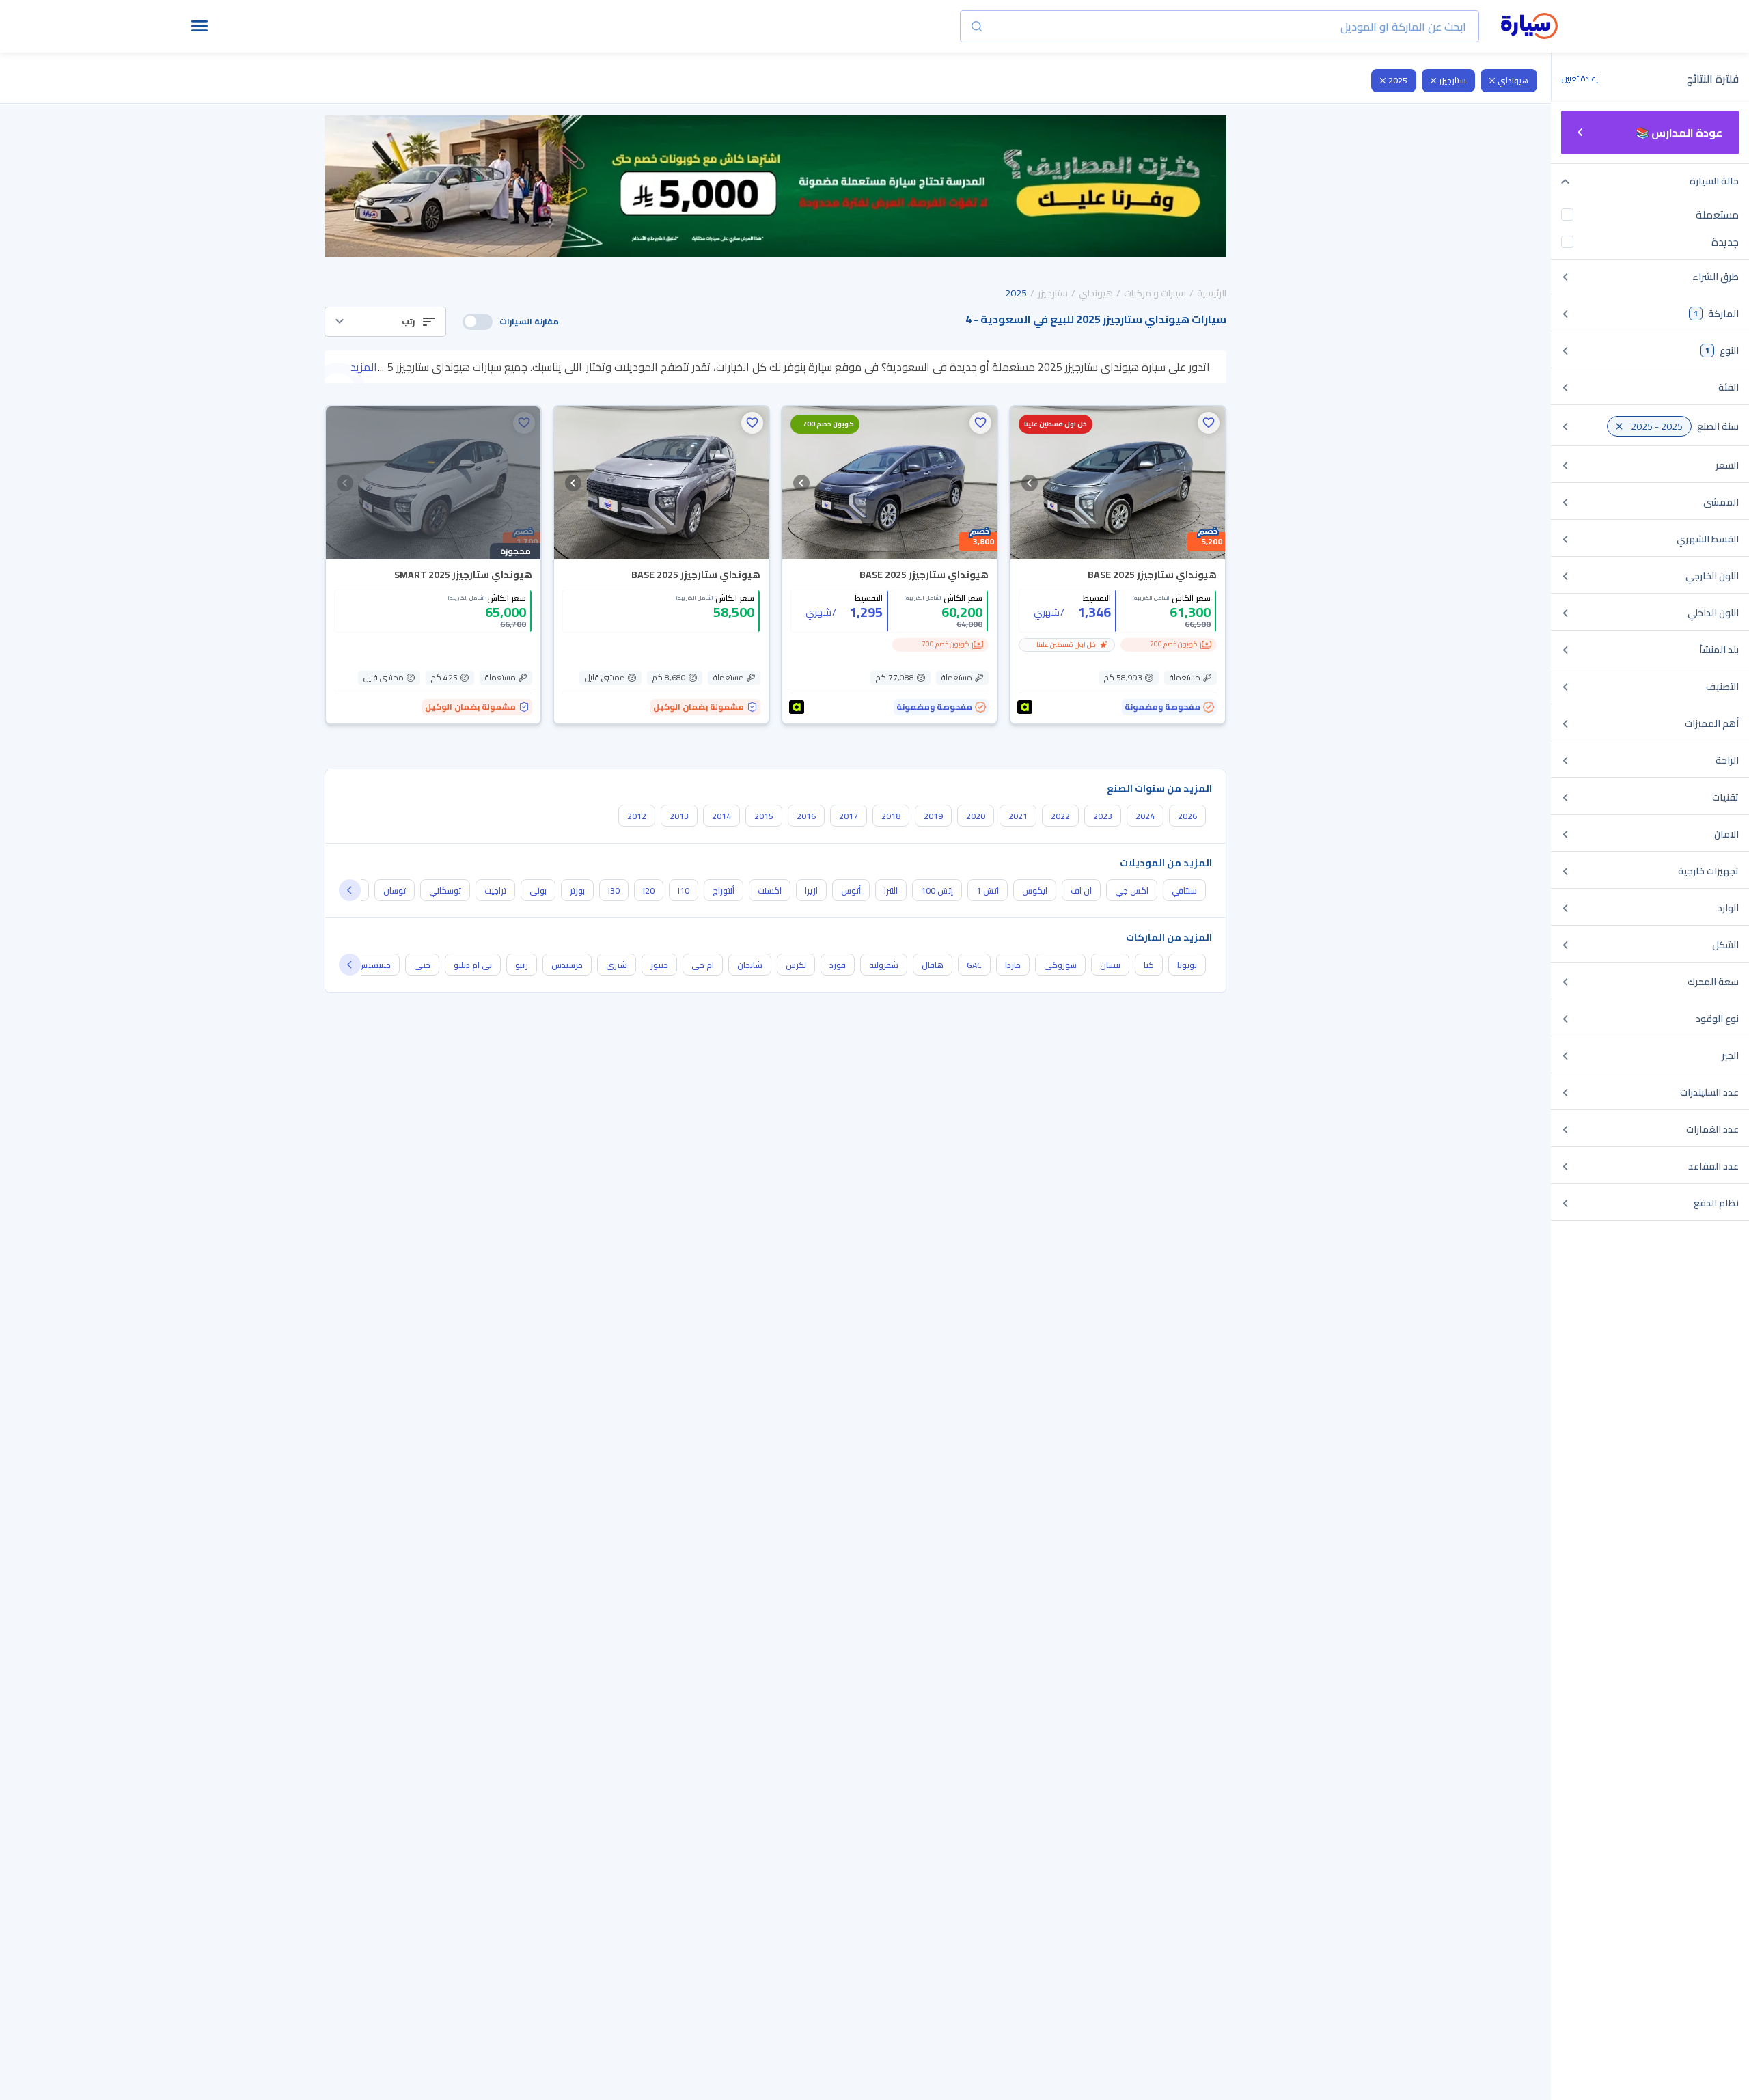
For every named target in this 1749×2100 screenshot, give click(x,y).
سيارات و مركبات (1155, 293)
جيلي (422, 965)
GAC (974, 965)
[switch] (478, 322)
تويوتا (1187, 965)
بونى (538, 890)
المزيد (364, 367)
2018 (891, 816)
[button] (385, 322)
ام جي (703, 965)
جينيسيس (374, 965)
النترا (891, 890)
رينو (522, 965)
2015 (764, 816)
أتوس (851, 890)
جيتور (659, 965)
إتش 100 (937, 890)
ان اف (1081, 890)
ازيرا (811, 890)
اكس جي (1132, 890)
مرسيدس (567, 965)
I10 (684, 890)
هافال (933, 965)
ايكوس (1035, 890)
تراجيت (495, 890)
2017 (849, 816)
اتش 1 (988, 890)
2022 (1060, 816)
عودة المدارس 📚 (1679, 133)
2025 (1398, 80)
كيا (1149, 965)
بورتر (577, 890)
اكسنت (770, 890)
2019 (933, 816)
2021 (1018, 816)
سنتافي (1184, 890)
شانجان (750, 965)
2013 (679, 816)
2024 (1145, 816)
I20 (649, 890)
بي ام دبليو (473, 965)
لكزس (796, 965)
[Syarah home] (1529, 27)
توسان (395, 890)
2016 (806, 816)
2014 (721, 816)
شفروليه (884, 965)
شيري (617, 965)
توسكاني (445, 890)
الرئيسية (1212, 293)
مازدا (1013, 965)
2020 (976, 816)
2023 (1103, 816)
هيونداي (1513, 80)
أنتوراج (724, 890)
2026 (1187, 816)
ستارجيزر (1452, 80)
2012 (637, 816)
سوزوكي (1060, 965)
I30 (614, 890)
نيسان (1110, 965)
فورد (838, 965)
